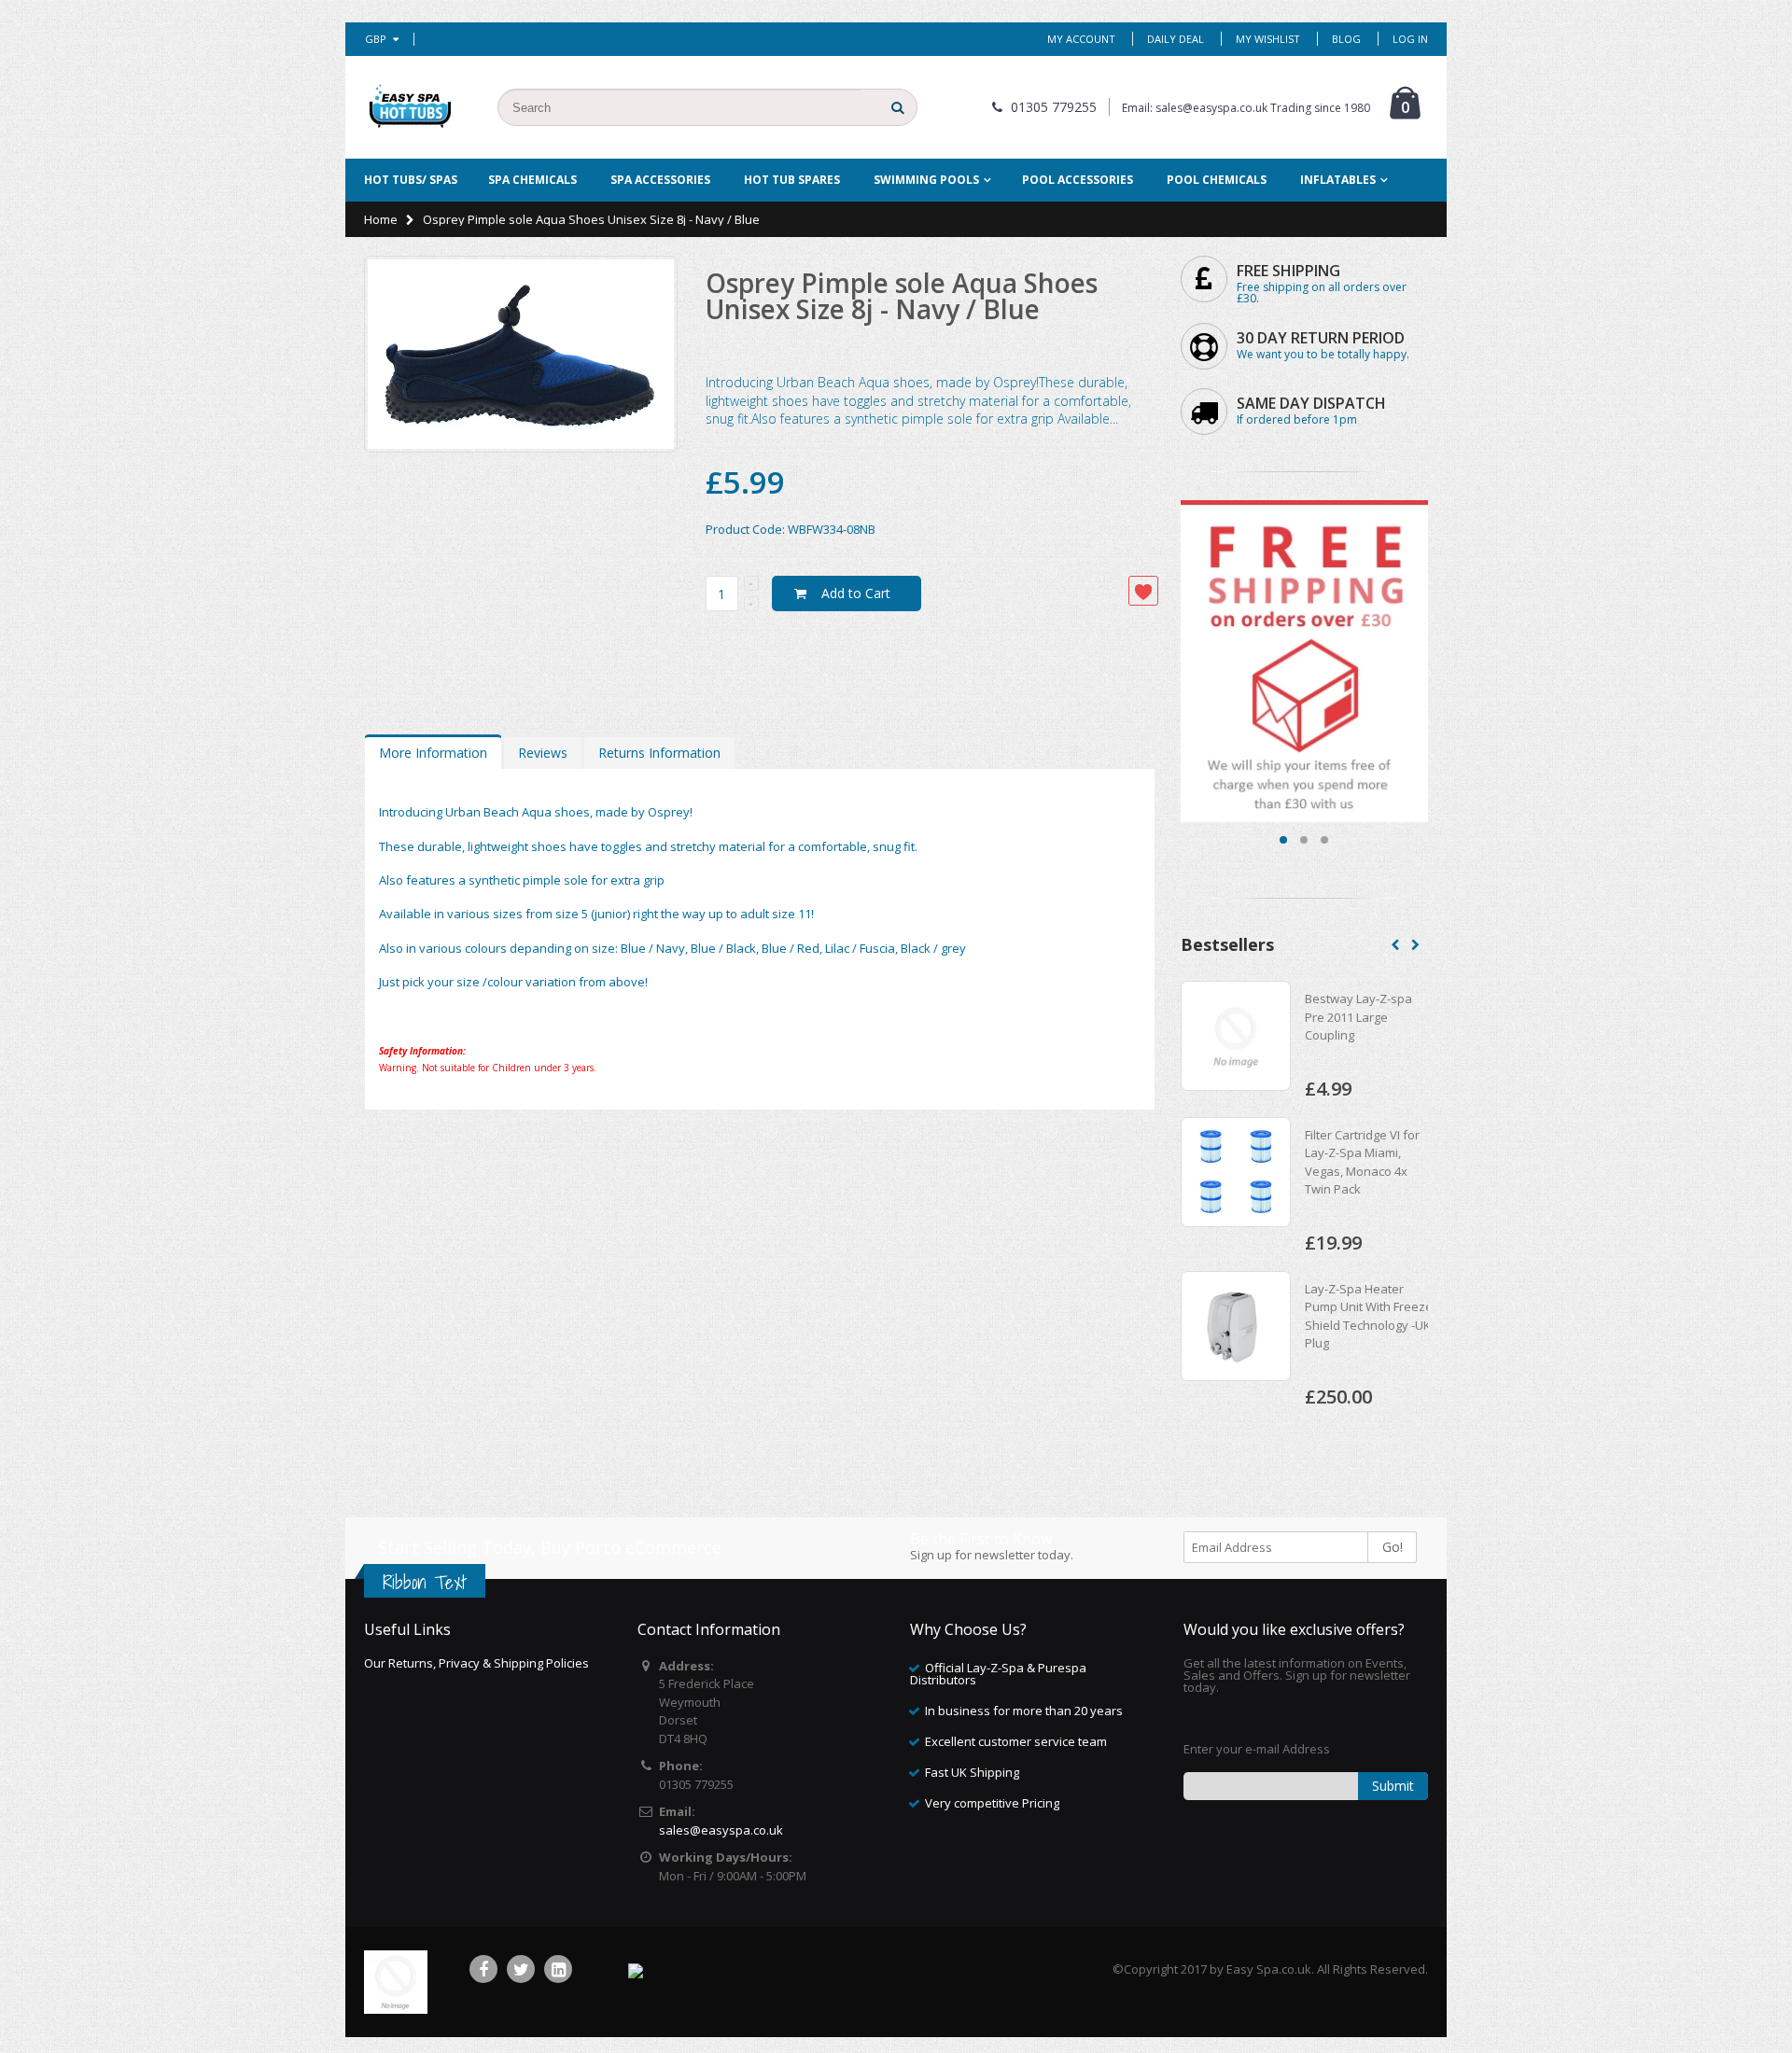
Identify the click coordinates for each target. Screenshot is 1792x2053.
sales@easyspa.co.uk (721, 1830)
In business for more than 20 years (1024, 1711)
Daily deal (1176, 39)
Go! (1393, 1547)
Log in (1410, 39)
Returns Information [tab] (659, 753)
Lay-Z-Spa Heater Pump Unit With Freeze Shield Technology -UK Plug (1330, 1316)
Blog (1346, 39)
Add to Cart (856, 593)
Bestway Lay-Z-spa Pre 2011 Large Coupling (1320, 1017)
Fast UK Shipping (972, 1772)
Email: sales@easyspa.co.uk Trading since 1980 (1246, 108)
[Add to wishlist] (1143, 591)
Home (381, 219)
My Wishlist (1268, 39)
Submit (1393, 1786)
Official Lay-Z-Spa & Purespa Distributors (998, 1674)
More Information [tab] (433, 753)
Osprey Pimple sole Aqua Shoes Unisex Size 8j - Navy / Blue (902, 296)
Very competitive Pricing (992, 1803)
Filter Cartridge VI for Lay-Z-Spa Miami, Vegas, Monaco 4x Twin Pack (1324, 1162)
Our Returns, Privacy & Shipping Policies (476, 1663)
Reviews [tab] (543, 753)
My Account (1081, 39)
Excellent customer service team (1016, 1741)
